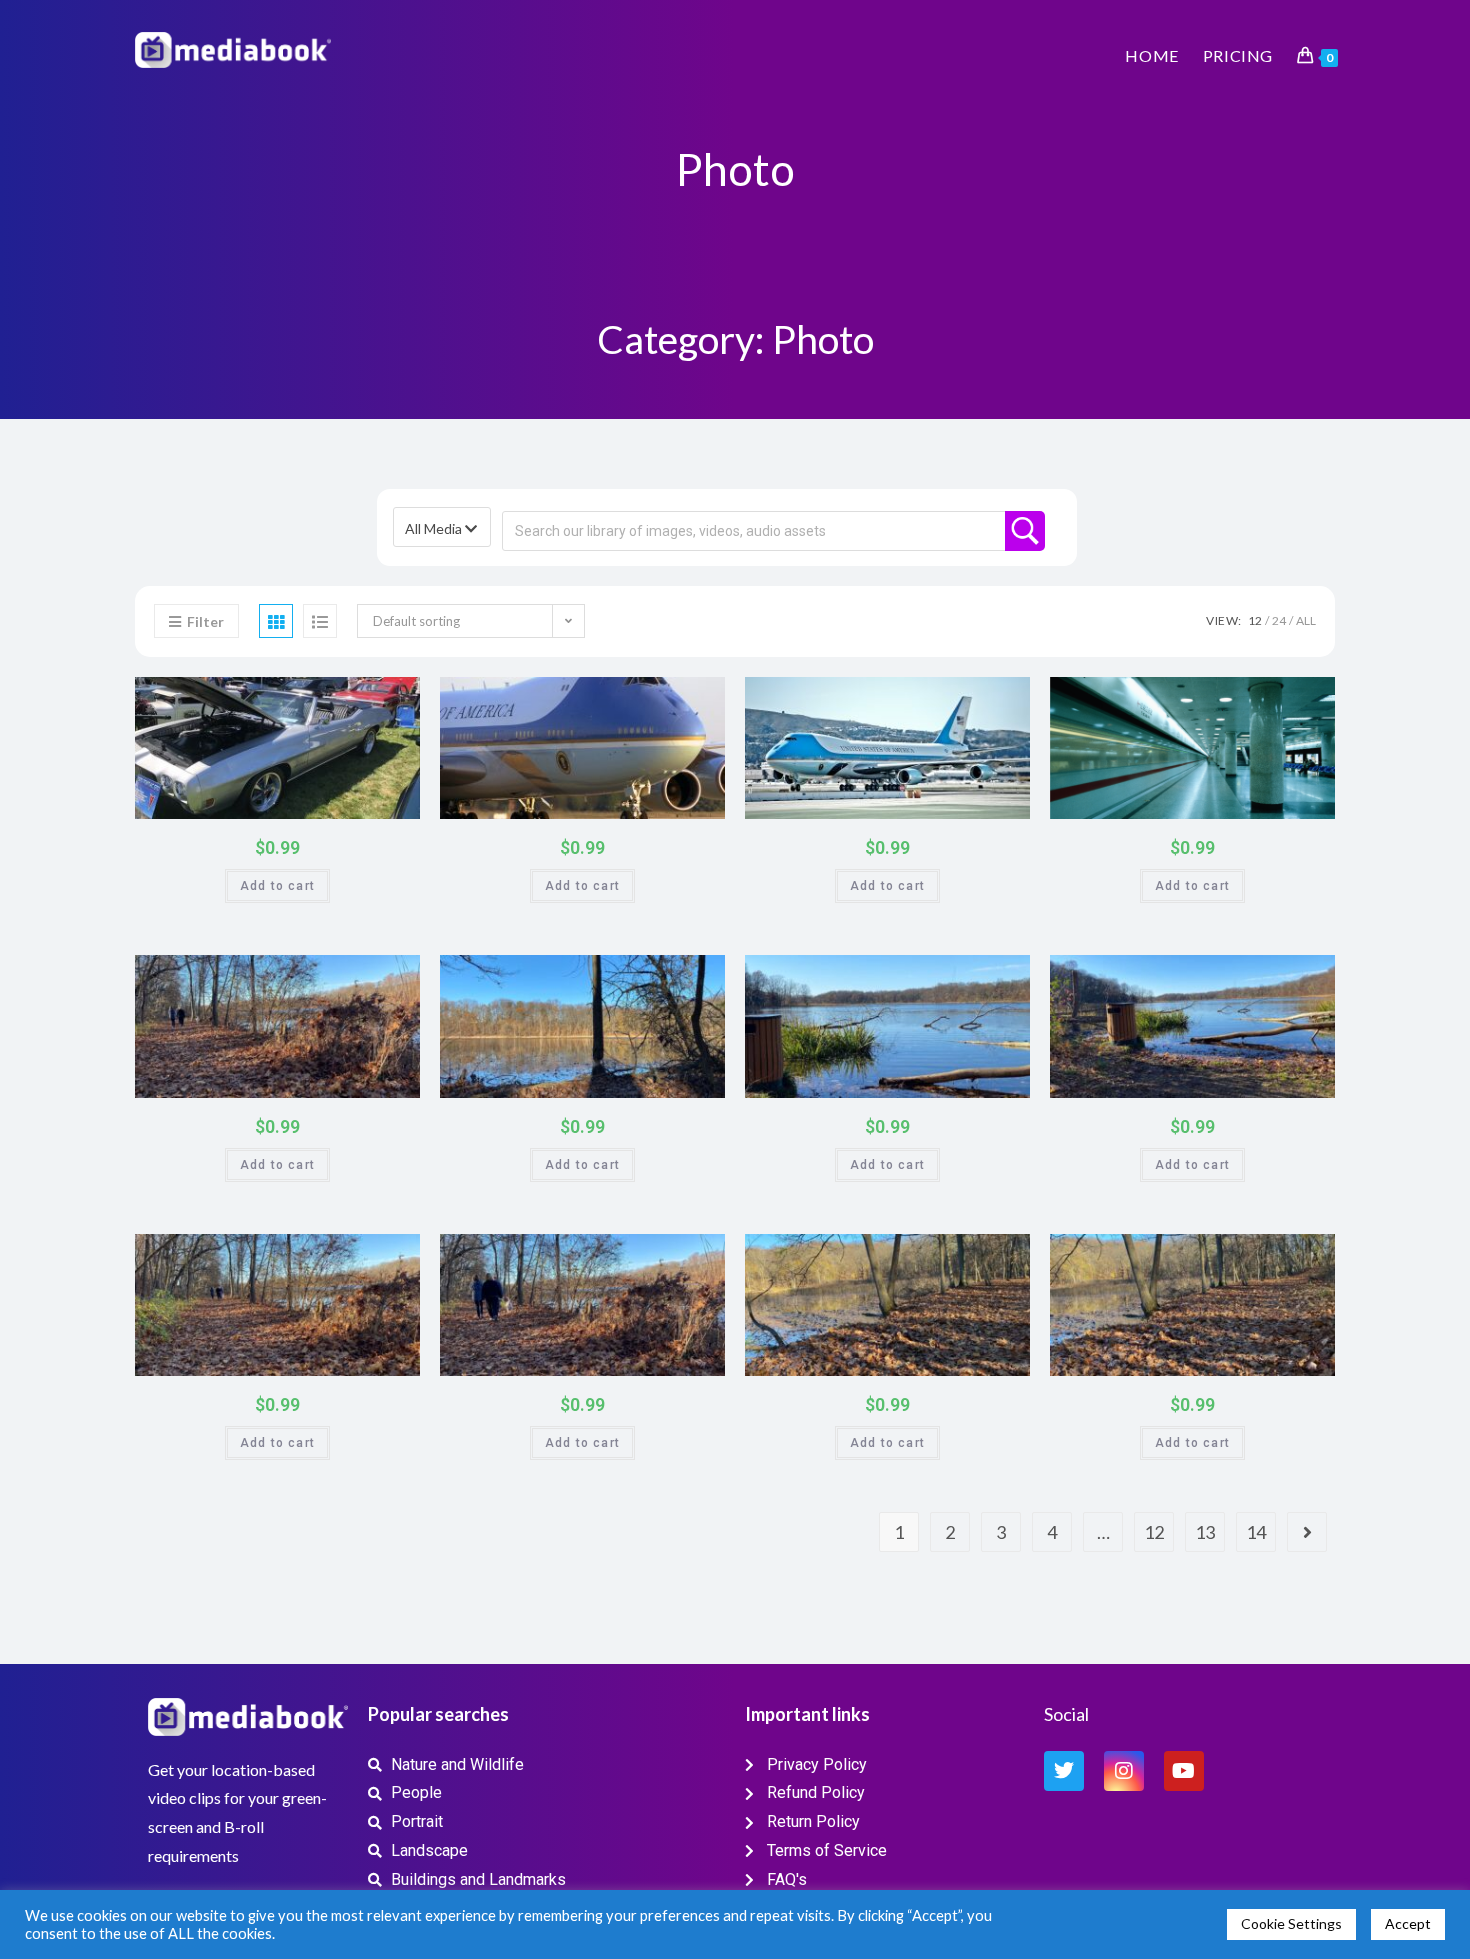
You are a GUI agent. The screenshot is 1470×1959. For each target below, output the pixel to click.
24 (1279, 620)
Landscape (393, 977)
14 (1256, 1532)
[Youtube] (1184, 1771)
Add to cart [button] (277, 886)
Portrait (393, 699)
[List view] (320, 621)
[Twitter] (1064, 1771)
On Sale (381, 799)
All (1306, 620)
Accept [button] (1408, 1923)
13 (1205, 1532)
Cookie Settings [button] (1291, 1923)
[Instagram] (1124, 1771)
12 (1255, 620)
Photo (361, 698)
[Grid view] (276, 621)
